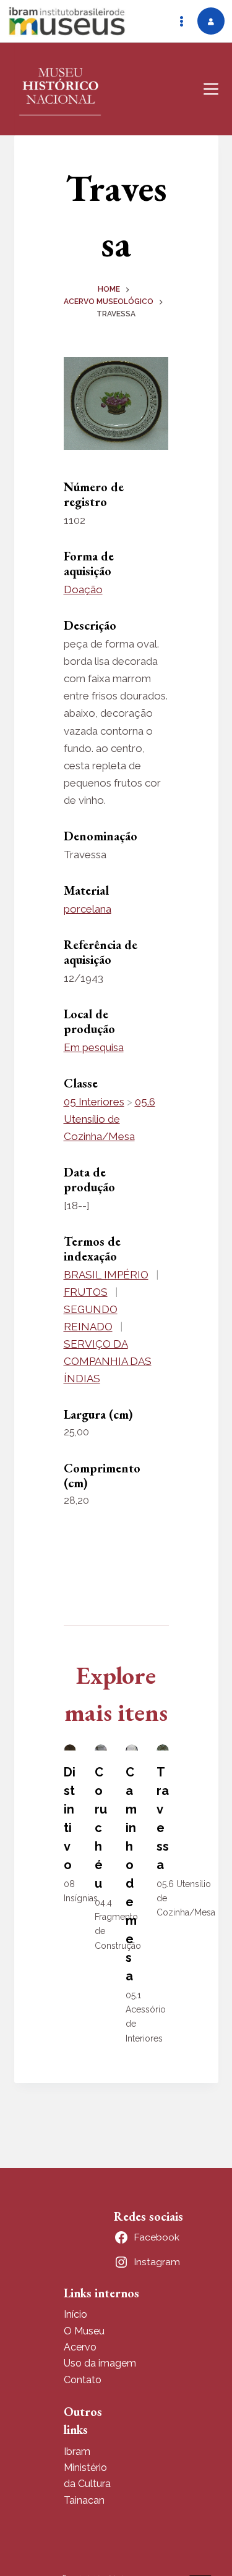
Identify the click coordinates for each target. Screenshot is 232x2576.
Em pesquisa (94, 1047)
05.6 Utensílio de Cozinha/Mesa (110, 1119)
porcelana (88, 909)
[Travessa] (163, 1747)
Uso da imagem (100, 2363)
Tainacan (84, 2500)
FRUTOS (86, 1292)
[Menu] (211, 89)
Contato (83, 2380)
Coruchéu (101, 1828)
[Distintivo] (70, 1747)
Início (75, 2314)
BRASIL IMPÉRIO (106, 1275)
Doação (83, 589)
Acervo (80, 2347)
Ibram (77, 2451)
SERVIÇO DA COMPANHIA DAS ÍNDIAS (108, 1361)
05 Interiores (94, 1102)
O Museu (84, 2331)
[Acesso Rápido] (181, 21)
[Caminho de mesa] (132, 1747)
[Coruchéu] (101, 1747)
